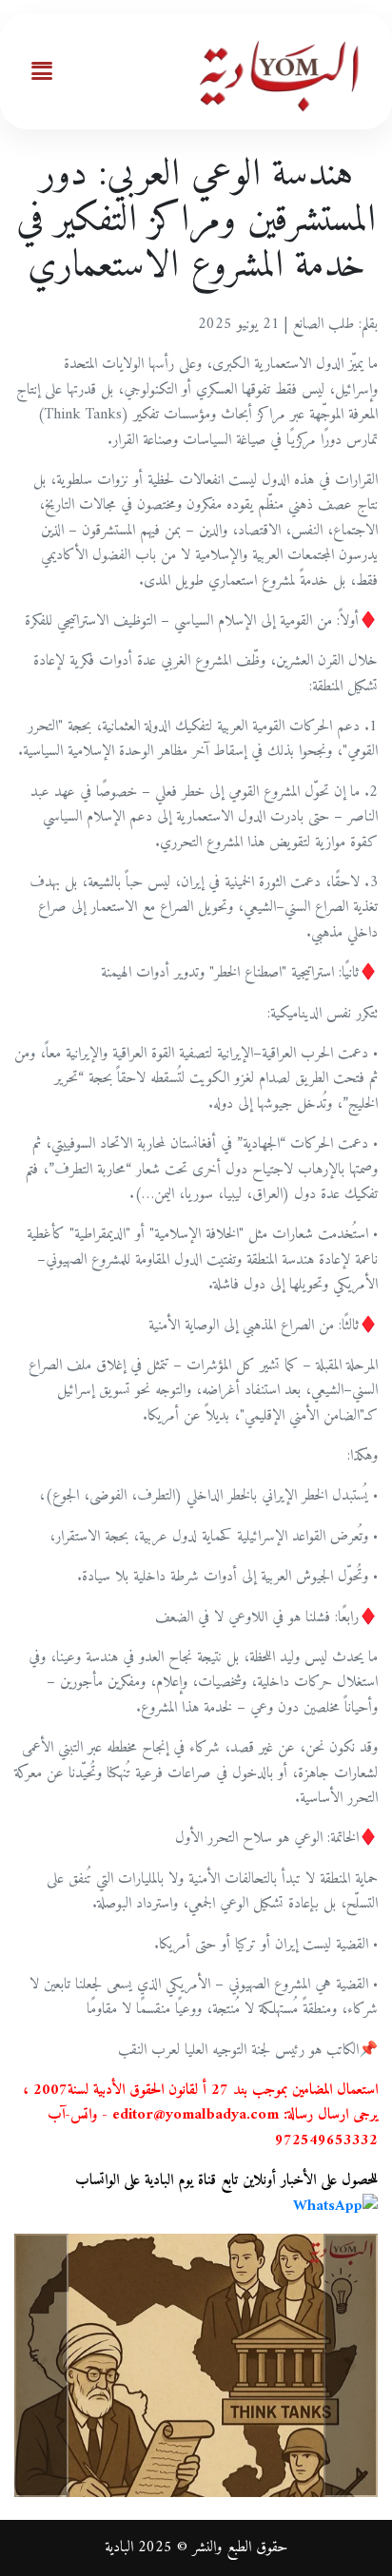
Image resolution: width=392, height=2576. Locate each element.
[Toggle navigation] (42, 71)
